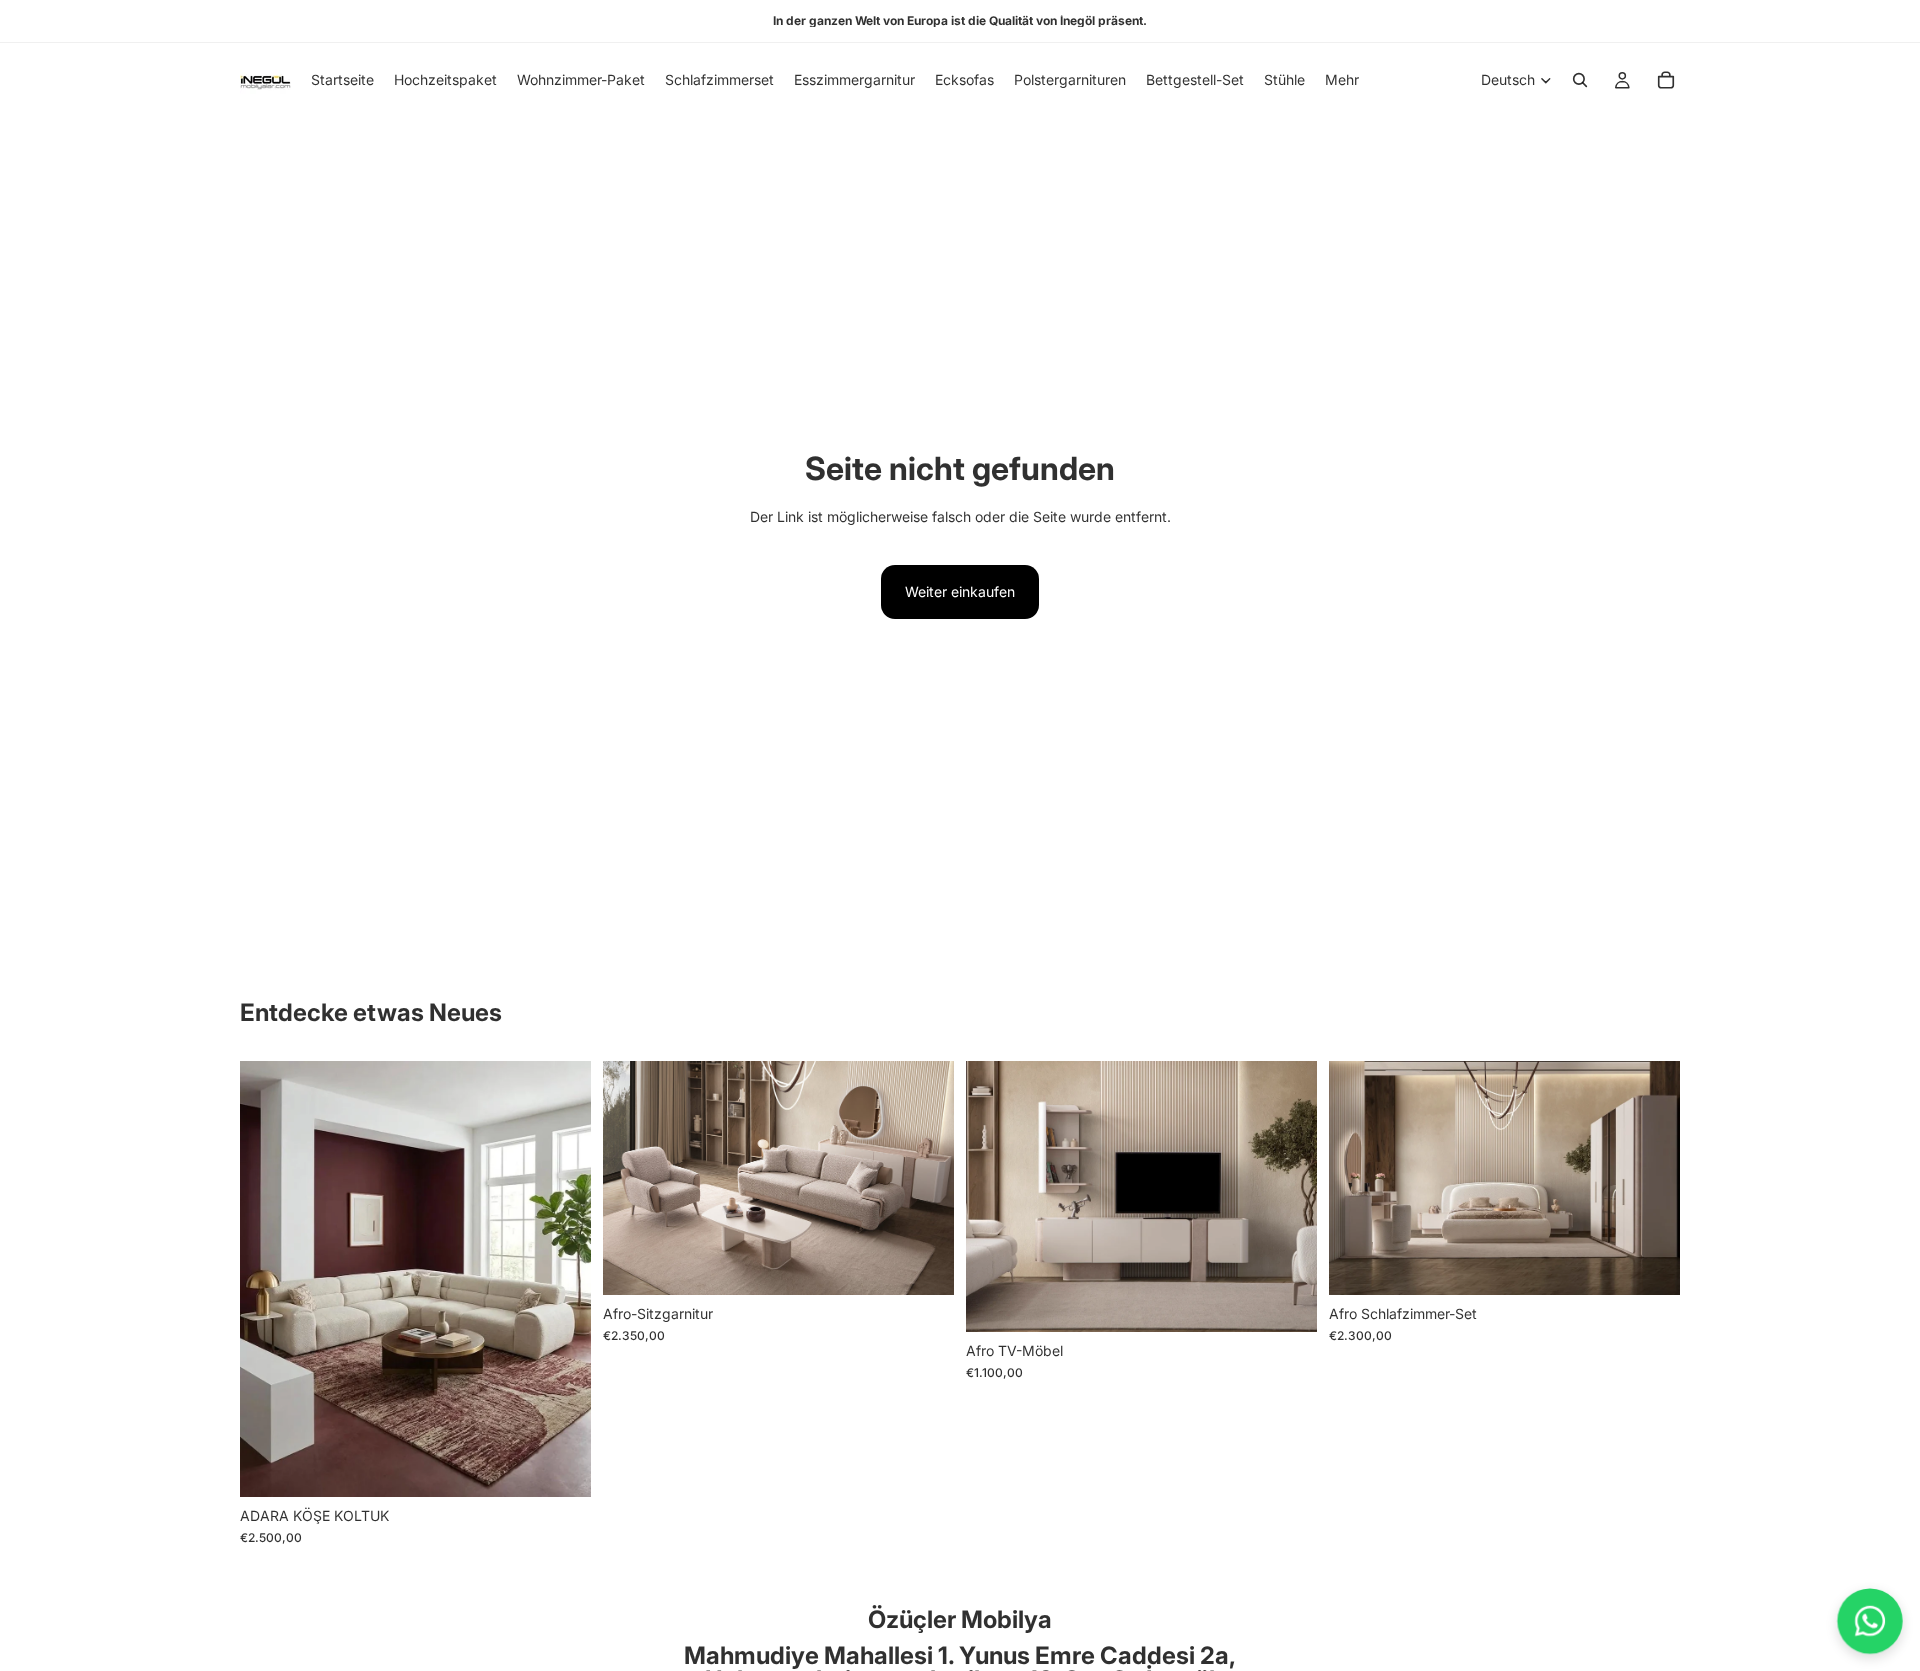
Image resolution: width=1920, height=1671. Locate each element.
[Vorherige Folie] (270, 1279)
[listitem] (1342, 80)
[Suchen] (1580, 80)
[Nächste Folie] (561, 1279)
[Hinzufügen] (560, 1466)
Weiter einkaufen (960, 591)
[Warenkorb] (1666, 80)
